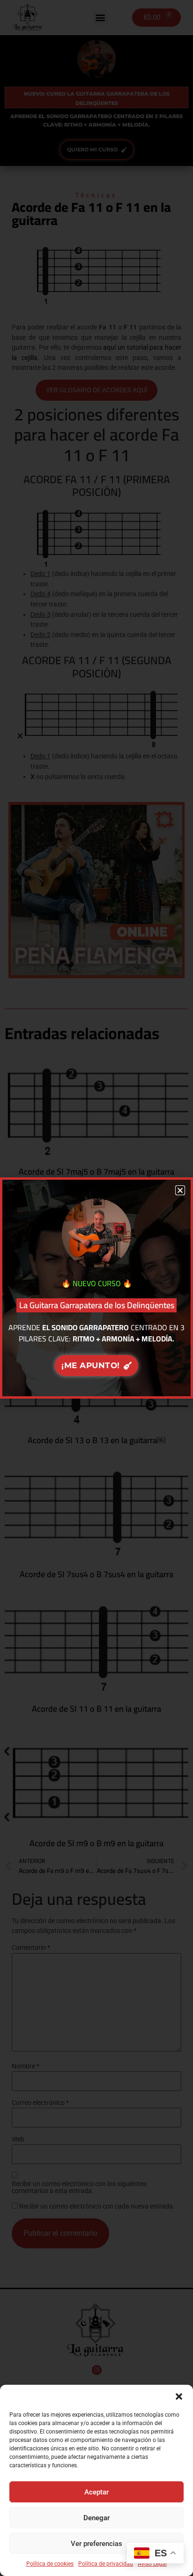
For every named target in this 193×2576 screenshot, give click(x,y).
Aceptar (96, 2492)
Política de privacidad (106, 2564)
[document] (96, 1288)
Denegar (96, 2518)
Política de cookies (50, 2564)
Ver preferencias (96, 2544)
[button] (179, 2396)
